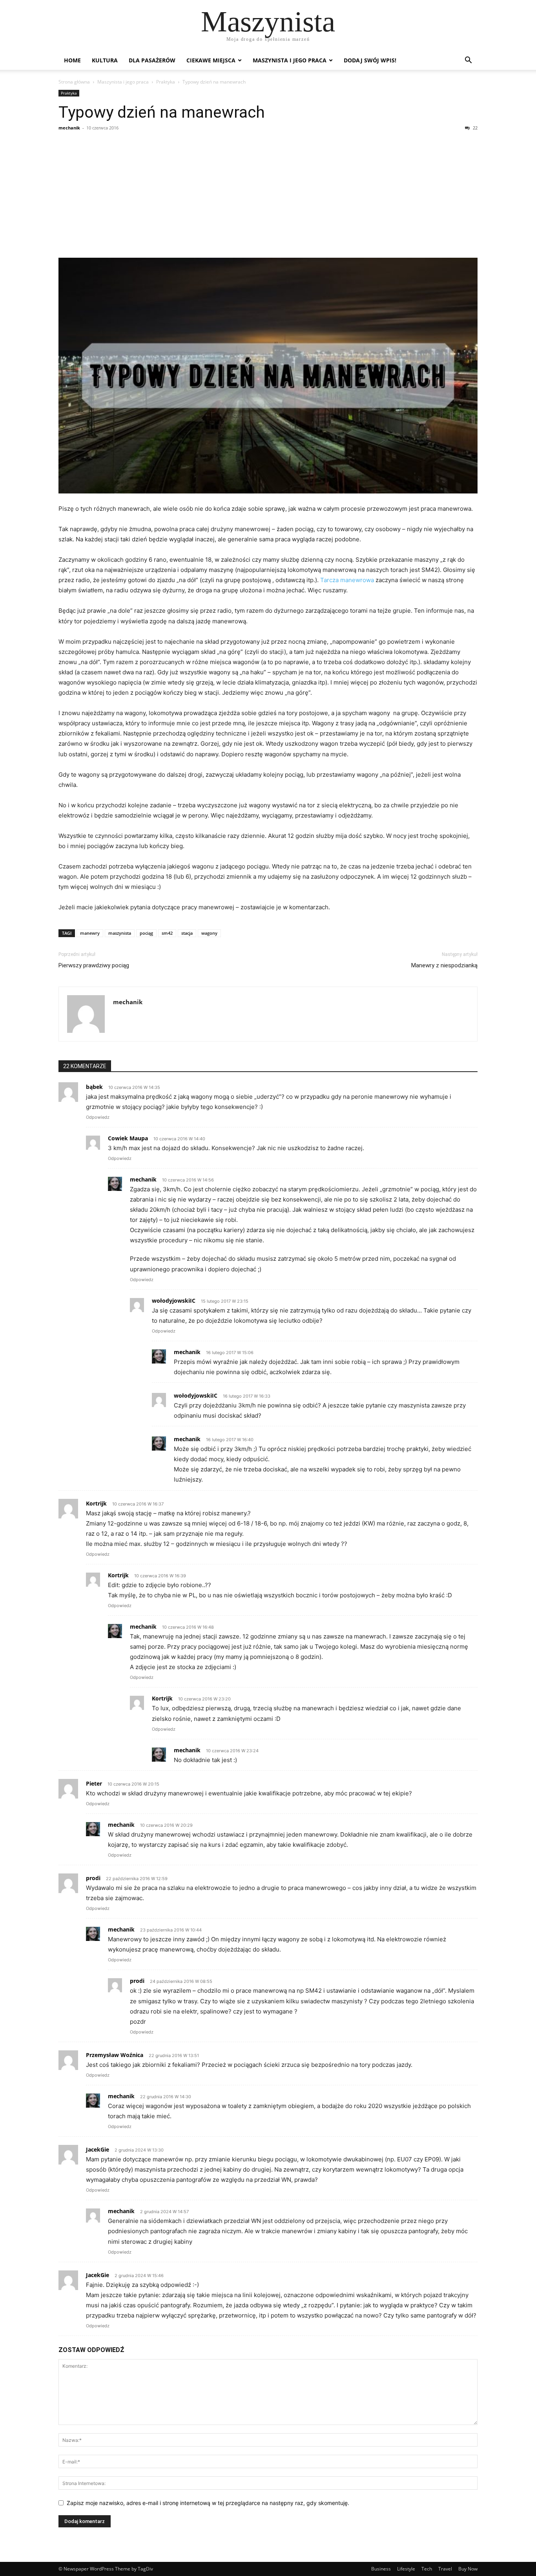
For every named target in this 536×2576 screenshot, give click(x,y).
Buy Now (468, 2569)
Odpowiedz (98, 1117)
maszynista (120, 933)
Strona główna (74, 82)
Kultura (105, 60)
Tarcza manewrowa (347, 580)
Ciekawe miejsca (211, 60)
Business (381, 2569)
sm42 (167, 933)
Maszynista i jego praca (290, 60)
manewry (90, 933)
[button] (468, 61)
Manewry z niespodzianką (444, 965)
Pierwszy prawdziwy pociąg (94, 965)
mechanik (69, 128)
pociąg (146, 933)
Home (72, 60)
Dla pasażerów (152, 60)
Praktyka (166, 82)
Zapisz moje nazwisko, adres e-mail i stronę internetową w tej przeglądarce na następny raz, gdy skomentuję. (208, 2503)
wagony (209, 933)
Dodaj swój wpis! (370, 60)
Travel (445, 2569)
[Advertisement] (268, 195)
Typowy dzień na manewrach (162, 112)
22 (475, 128)
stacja (187, 933)
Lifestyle (406, 2569)
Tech (427, 2569)
